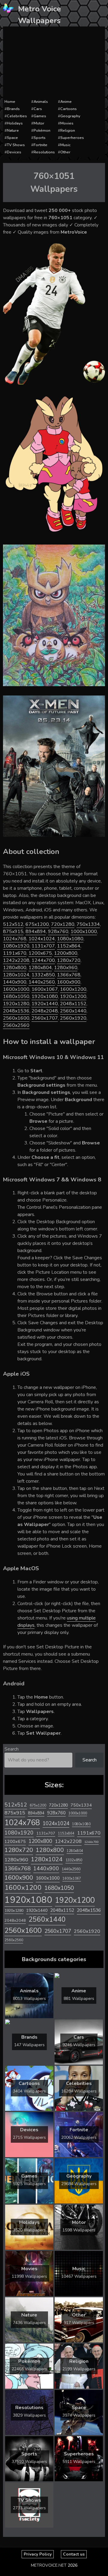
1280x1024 (16, 975)
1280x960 (66, 968)
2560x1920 (73, 1018)
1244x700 (43, 960)
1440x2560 (42, 982)
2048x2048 (45, 1011)
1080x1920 (16, 946)
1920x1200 (73, 996)
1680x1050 (16, 996)
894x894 (36, 932)
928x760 (58, 932)
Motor (39, 123)
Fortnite (40, 145)
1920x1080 (45, 996)
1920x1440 (45, 1004)
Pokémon (42, 130)
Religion (68, 130)
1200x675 (40, 953)
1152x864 (69, 946)
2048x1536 (16, 1011)
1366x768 (69, 975)
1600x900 (69, 982)
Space (12, 138)
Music (65, 145)
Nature (13, 130)
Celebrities (17, 116)
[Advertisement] (54, 63)
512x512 (13, 924)
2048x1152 (73, 1004)
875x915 (13, 932)
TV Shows (16, 145)
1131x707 (43, 946)
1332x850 (43, 975)
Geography (70, 116)
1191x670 (15, 953)
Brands (13, 109)
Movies (67, 123)
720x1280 (63, 924)
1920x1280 (16, 1004)
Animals (41, 102)
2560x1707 (45, 1018)
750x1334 (88, 924)
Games (40, 116)
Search (12, 1749)
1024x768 (15, 939)
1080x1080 (70, 939)
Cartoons (69, 109)
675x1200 (37, 924)
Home (10, 102)
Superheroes (72, 138)
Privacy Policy (38, 2554)
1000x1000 (84, 932)
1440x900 (15, 982)
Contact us (74, 2554)
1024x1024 (42, 939)
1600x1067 (45, 989)
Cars (38, 109)
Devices (14, 152)
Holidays (15, 123)
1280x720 (69, 960)
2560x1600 (16, 1018)
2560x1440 (73, 1011)
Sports (40, 138)
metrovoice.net (49, 2565)
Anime (66, 102)
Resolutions (44, 152)
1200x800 (66, 953)
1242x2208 (16, 960)
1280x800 (15, 968)
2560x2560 (16, 1025)
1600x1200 (73, 989)
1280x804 (40, 968)
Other (65, 152)
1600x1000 (16, 989)
